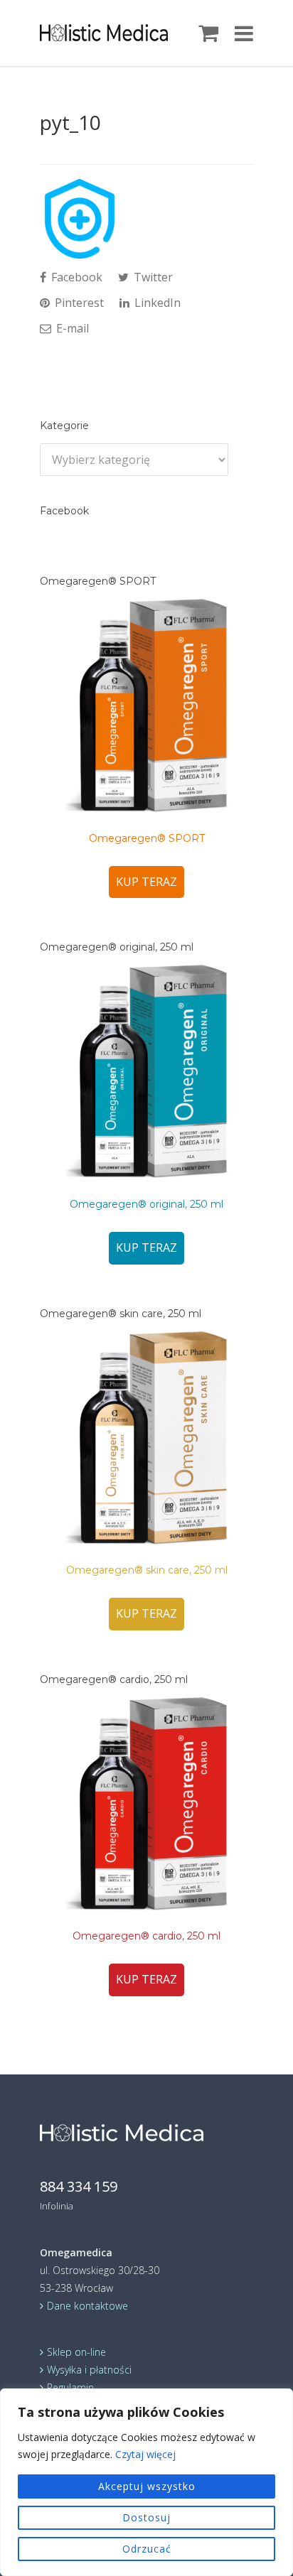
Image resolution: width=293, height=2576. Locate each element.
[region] (146, 2482)
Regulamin (70, 2387)
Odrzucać (147, 2549)
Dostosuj (146, 2517)
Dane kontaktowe (87, 2306)
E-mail (71, 328)
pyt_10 (70, 122)
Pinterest (78, 303)
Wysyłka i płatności (89, 2370)
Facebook (75, 277)
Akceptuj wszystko (147, 2486)
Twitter (152, 277)
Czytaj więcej (145, 2454)
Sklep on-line (76, 2352)
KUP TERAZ (146, 882)
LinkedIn (156, 303)
